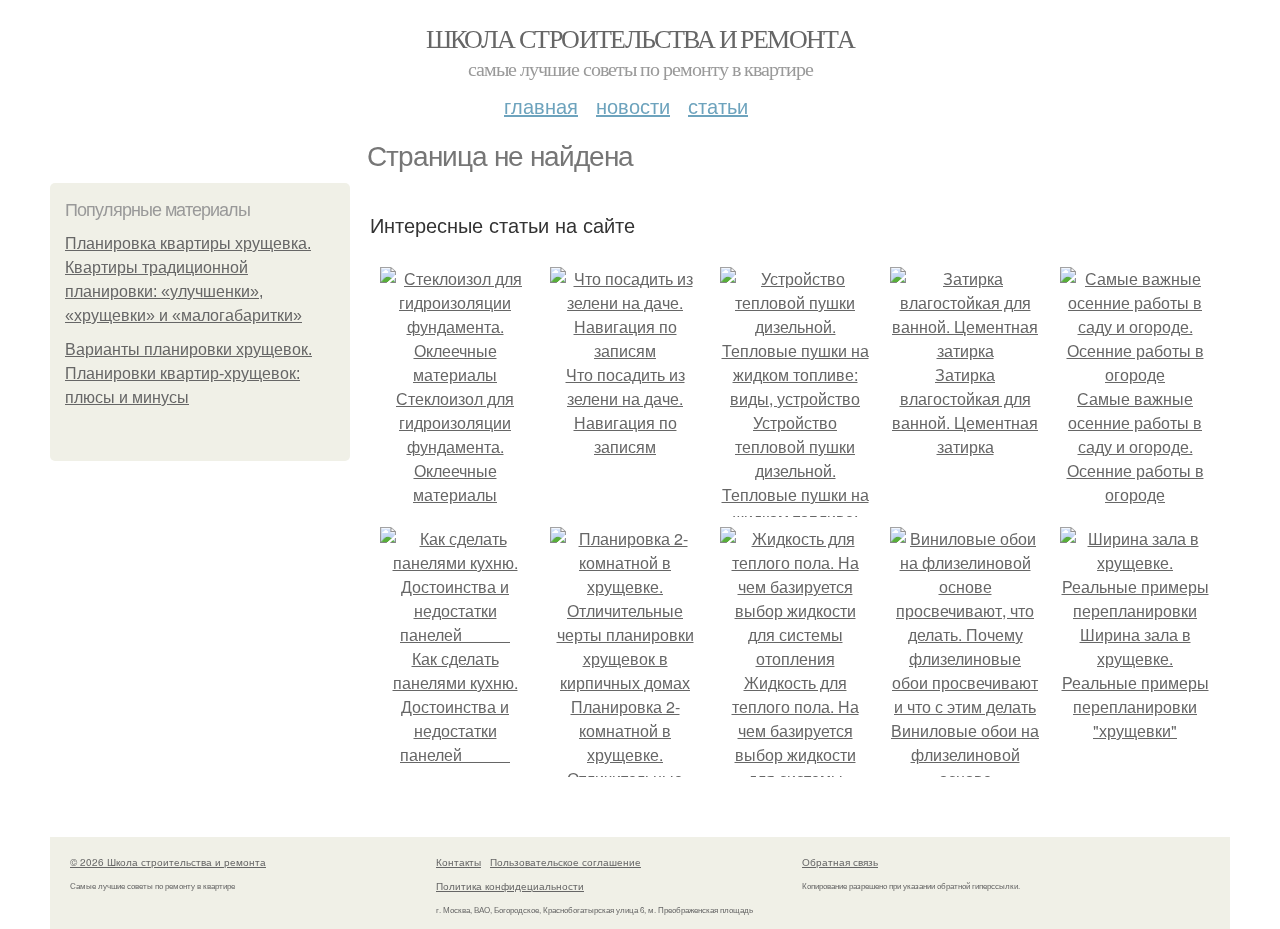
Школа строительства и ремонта (640, 38)
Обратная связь (840, 862)
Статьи (718, 105)
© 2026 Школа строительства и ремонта (168, 862)
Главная (541, 105)
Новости (633, 105)
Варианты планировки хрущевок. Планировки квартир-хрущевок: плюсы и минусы (188, 373)
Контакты (458, 862)
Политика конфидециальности (510, 886)
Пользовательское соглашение (565, 862)
